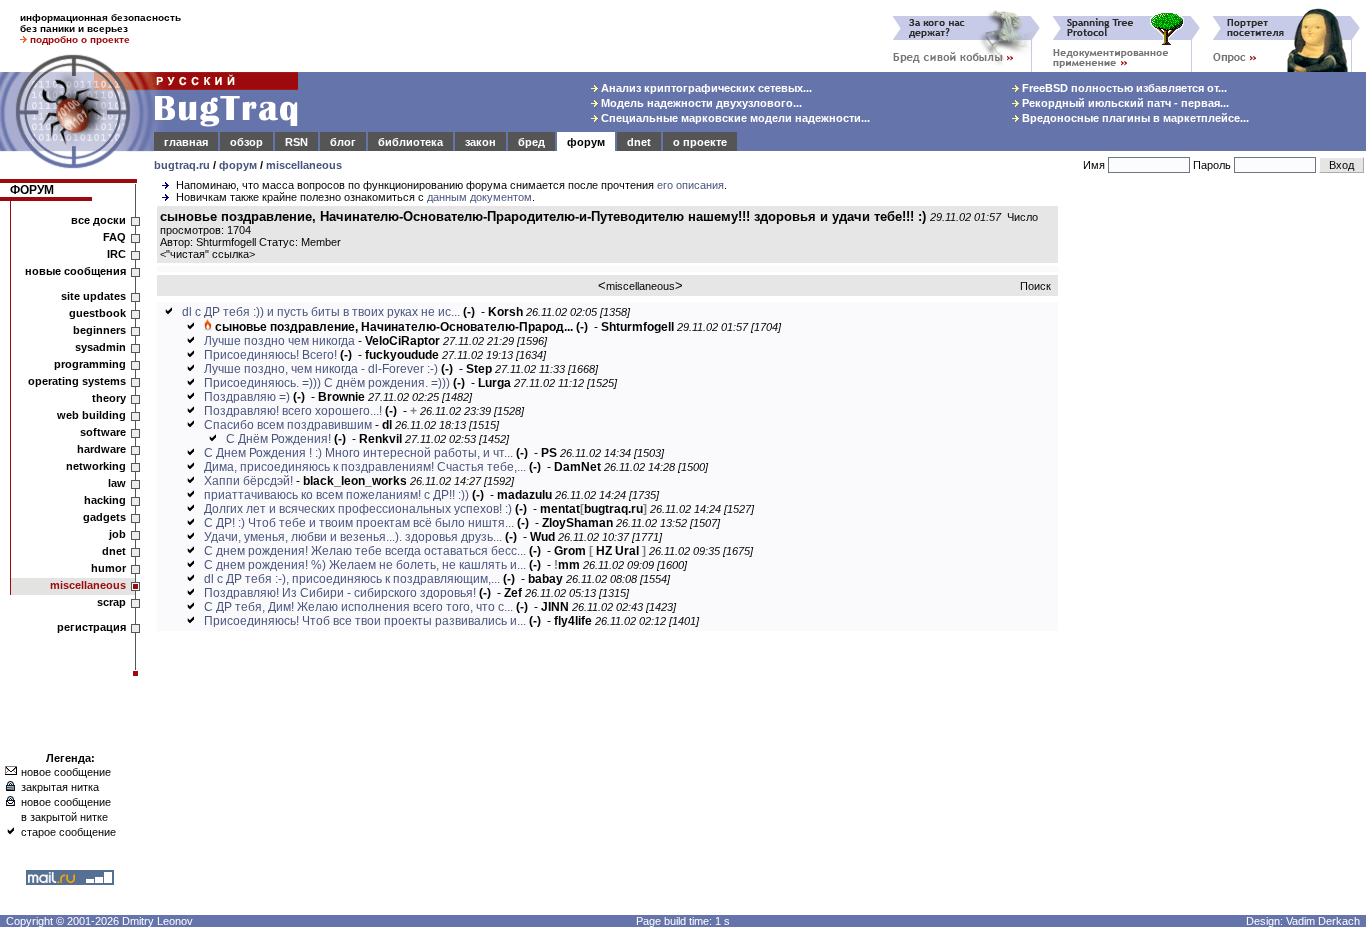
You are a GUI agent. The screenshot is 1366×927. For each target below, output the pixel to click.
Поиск (1035, 286)
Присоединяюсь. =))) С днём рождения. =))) (327, 383)
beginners (99, 330)
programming (90, 364)
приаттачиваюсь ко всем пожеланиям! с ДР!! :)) (336, 495)
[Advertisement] (1216, 509)
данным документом (479, 197)
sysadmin (100, 347)
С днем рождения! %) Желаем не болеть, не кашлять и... (365, 565)
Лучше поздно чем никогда (279, 341)
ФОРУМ (32, 190)
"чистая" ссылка (207, 254)
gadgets (104, 517)
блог (343, 142)
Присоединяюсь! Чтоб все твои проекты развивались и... (365, 621)
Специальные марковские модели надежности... (734, 118)
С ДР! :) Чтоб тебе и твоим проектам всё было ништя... (359, 523)
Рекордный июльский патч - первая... (1124, 103)
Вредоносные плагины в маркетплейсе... (1134, 118)
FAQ (114, 237)
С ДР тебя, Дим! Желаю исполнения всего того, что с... (358, 607)
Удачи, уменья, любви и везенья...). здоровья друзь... (353, 537)
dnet (639, 142)
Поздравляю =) (247, 397)
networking (96, 466)
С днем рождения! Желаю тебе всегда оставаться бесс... (365, 551)
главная (186, 142)
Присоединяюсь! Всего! (270, 355)
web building (91, 415)
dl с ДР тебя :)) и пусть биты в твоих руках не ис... (321, 312)
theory (109, 398)
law (117, 483)
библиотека (410, 142)
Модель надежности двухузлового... (700, 103)
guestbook (97, 313)
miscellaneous (304, 165)
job (117, 534)
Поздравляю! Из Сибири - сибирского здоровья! (340, 593)
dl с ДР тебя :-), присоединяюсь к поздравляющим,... (352, 579)
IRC (116, 254)
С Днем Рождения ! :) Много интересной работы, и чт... (358, 453)
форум (586, 142)
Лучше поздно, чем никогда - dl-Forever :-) (321, 369)
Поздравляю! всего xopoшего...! (293, 411)
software (103, 432)
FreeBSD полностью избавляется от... (1123, 88)
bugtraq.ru (182, 165)
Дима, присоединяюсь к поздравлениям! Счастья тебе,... (365, 467)
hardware (101, 449)
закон (480, 142)
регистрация (91, 627)
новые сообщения (75, 271)
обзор (246, 142)
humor (108, 568)
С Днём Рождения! (278, 439)
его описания (690, 185)
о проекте (700, 142)
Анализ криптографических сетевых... (705, 88)
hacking (105, 500)
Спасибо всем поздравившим (288, 425)
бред (531, 142)
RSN (296, 142)
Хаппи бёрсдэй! (248, 481)
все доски (98, 220)
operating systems (77, 381)
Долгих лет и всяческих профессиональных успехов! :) (358, 509)
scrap (111, 602)
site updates (93, 296)
